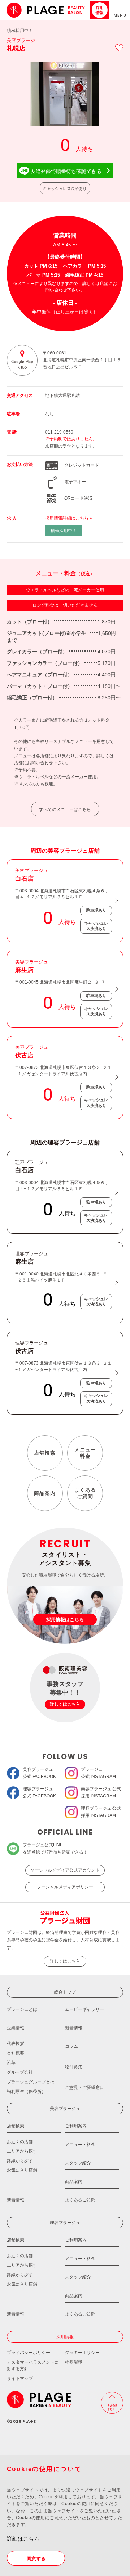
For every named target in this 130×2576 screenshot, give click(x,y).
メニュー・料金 (80, 2145)
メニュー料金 (85, 1453)
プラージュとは (22, 2009)
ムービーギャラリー (84, 2009)
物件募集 (74, 2067)
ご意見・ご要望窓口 (84, 2087)
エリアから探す (22, 2151)
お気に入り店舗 (22, 2170)
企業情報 (16, 2028)
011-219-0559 (59, 432)
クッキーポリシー (82, 2353)
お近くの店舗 (20, 2142)
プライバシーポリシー (29, 2353)
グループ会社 (20, 2072)
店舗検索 (45, 1453)
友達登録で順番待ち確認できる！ (69, 171)
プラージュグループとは (31, 2082)
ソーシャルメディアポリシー (65, 1887)
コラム (71, 2046)
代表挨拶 (16, 2044)
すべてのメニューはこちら (65, 809)
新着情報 (74, 2028)
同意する (36, 2559)
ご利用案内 (76, 2126)
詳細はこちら (23, 2539)
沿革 (11, 2063)
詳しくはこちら (65, 1961)
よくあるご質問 (85, 1493)
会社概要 (16, 2053)
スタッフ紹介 (78, 2163)
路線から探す (20, 2161)
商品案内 (45, 1493)
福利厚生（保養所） (26, 2091)
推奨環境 (74, 2362)
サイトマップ (20, 2378)
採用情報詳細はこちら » (69, 518)
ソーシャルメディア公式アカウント (65, 1870)
